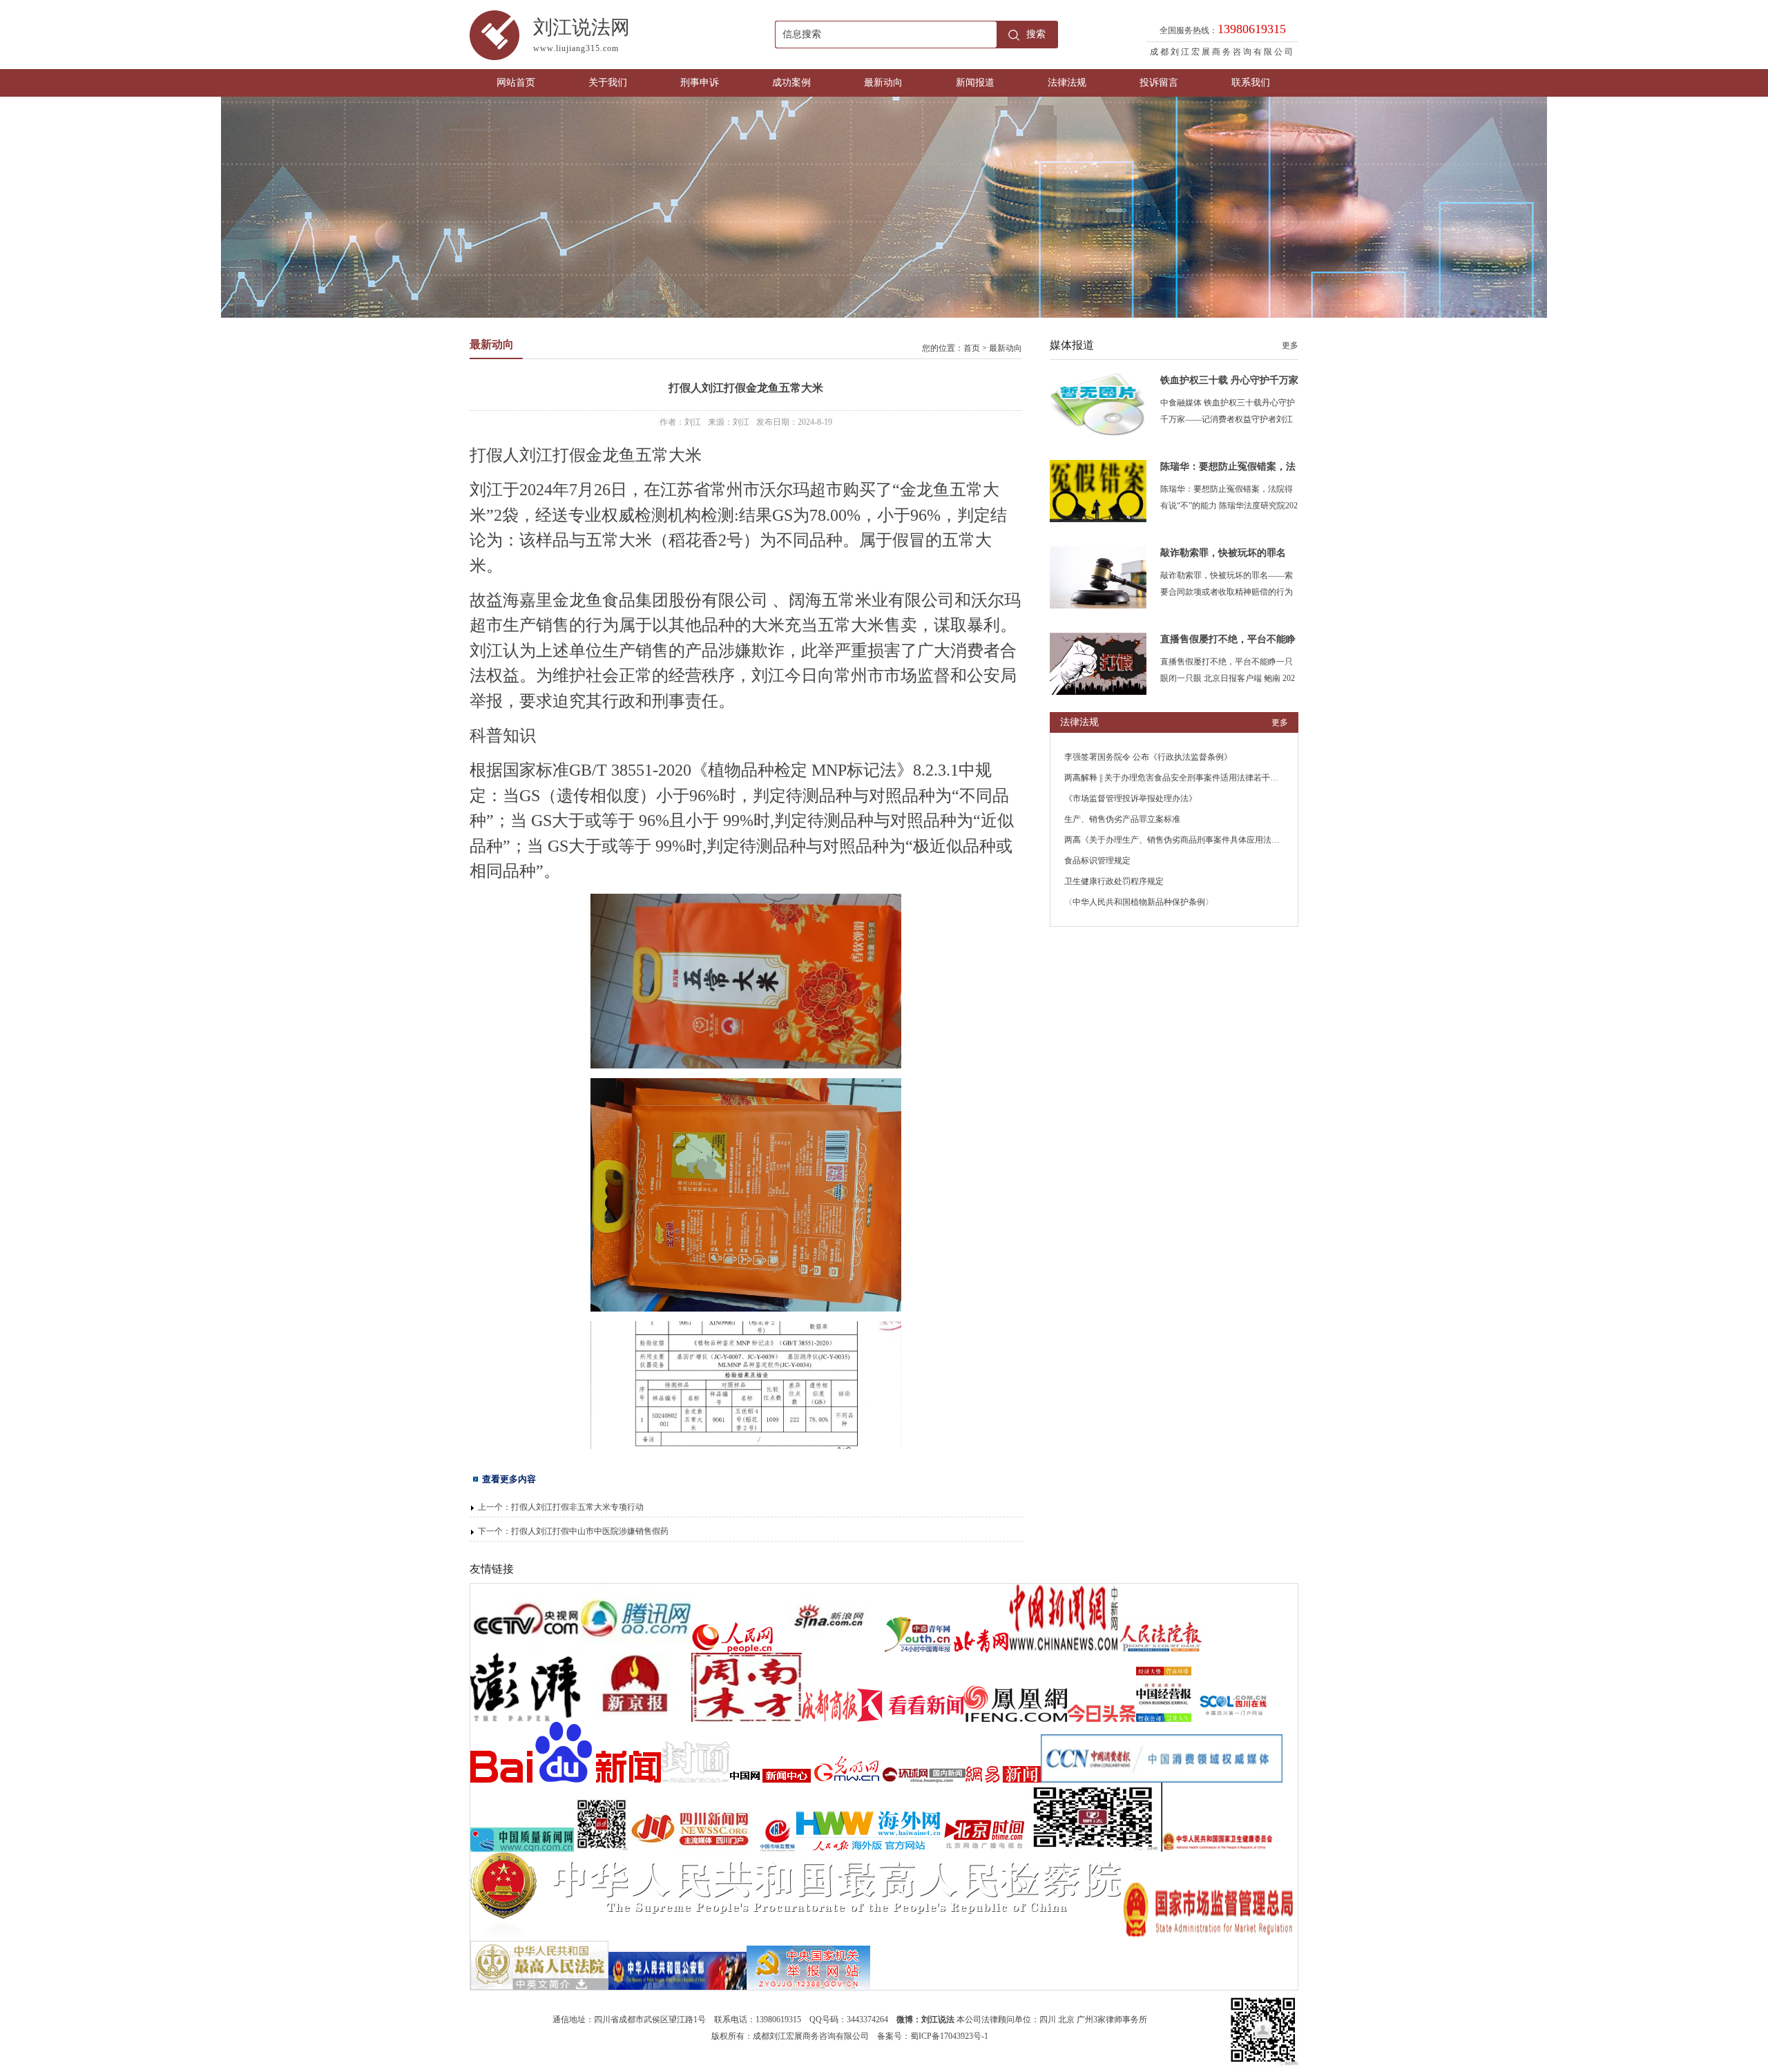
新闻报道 (975, 83)
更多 (1290, 345)
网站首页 (516, 83)
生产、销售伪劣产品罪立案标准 (1122, 819)
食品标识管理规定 (1097, 861)
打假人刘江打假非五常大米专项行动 (577, 1507)
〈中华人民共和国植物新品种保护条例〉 (1139, 902)
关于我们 (608, 83)
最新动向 (883, 83)
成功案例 (791, 83)
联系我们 (1251, 83)
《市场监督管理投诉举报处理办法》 (1131, 798)
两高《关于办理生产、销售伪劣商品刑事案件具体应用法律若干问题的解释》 (1205, 840)
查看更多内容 (509, 1479)
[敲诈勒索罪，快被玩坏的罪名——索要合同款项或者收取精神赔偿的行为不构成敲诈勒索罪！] (1098, 606)
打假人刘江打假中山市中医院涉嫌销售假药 (590, 1531)
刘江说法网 (582, 35)
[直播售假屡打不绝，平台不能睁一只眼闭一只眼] (1098, 692)
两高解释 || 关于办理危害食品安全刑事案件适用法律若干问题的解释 (1188, 778)
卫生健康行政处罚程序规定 (1114, 881)
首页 (972, 348)
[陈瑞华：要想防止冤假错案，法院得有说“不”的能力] (1098, 519)
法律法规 (1067, 83)
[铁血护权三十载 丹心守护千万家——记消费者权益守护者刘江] (1098, 433)
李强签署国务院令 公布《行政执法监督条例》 (1148, 757)
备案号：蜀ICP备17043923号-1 (933, 2036)
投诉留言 (1159, 83)
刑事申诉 (700, 83)
